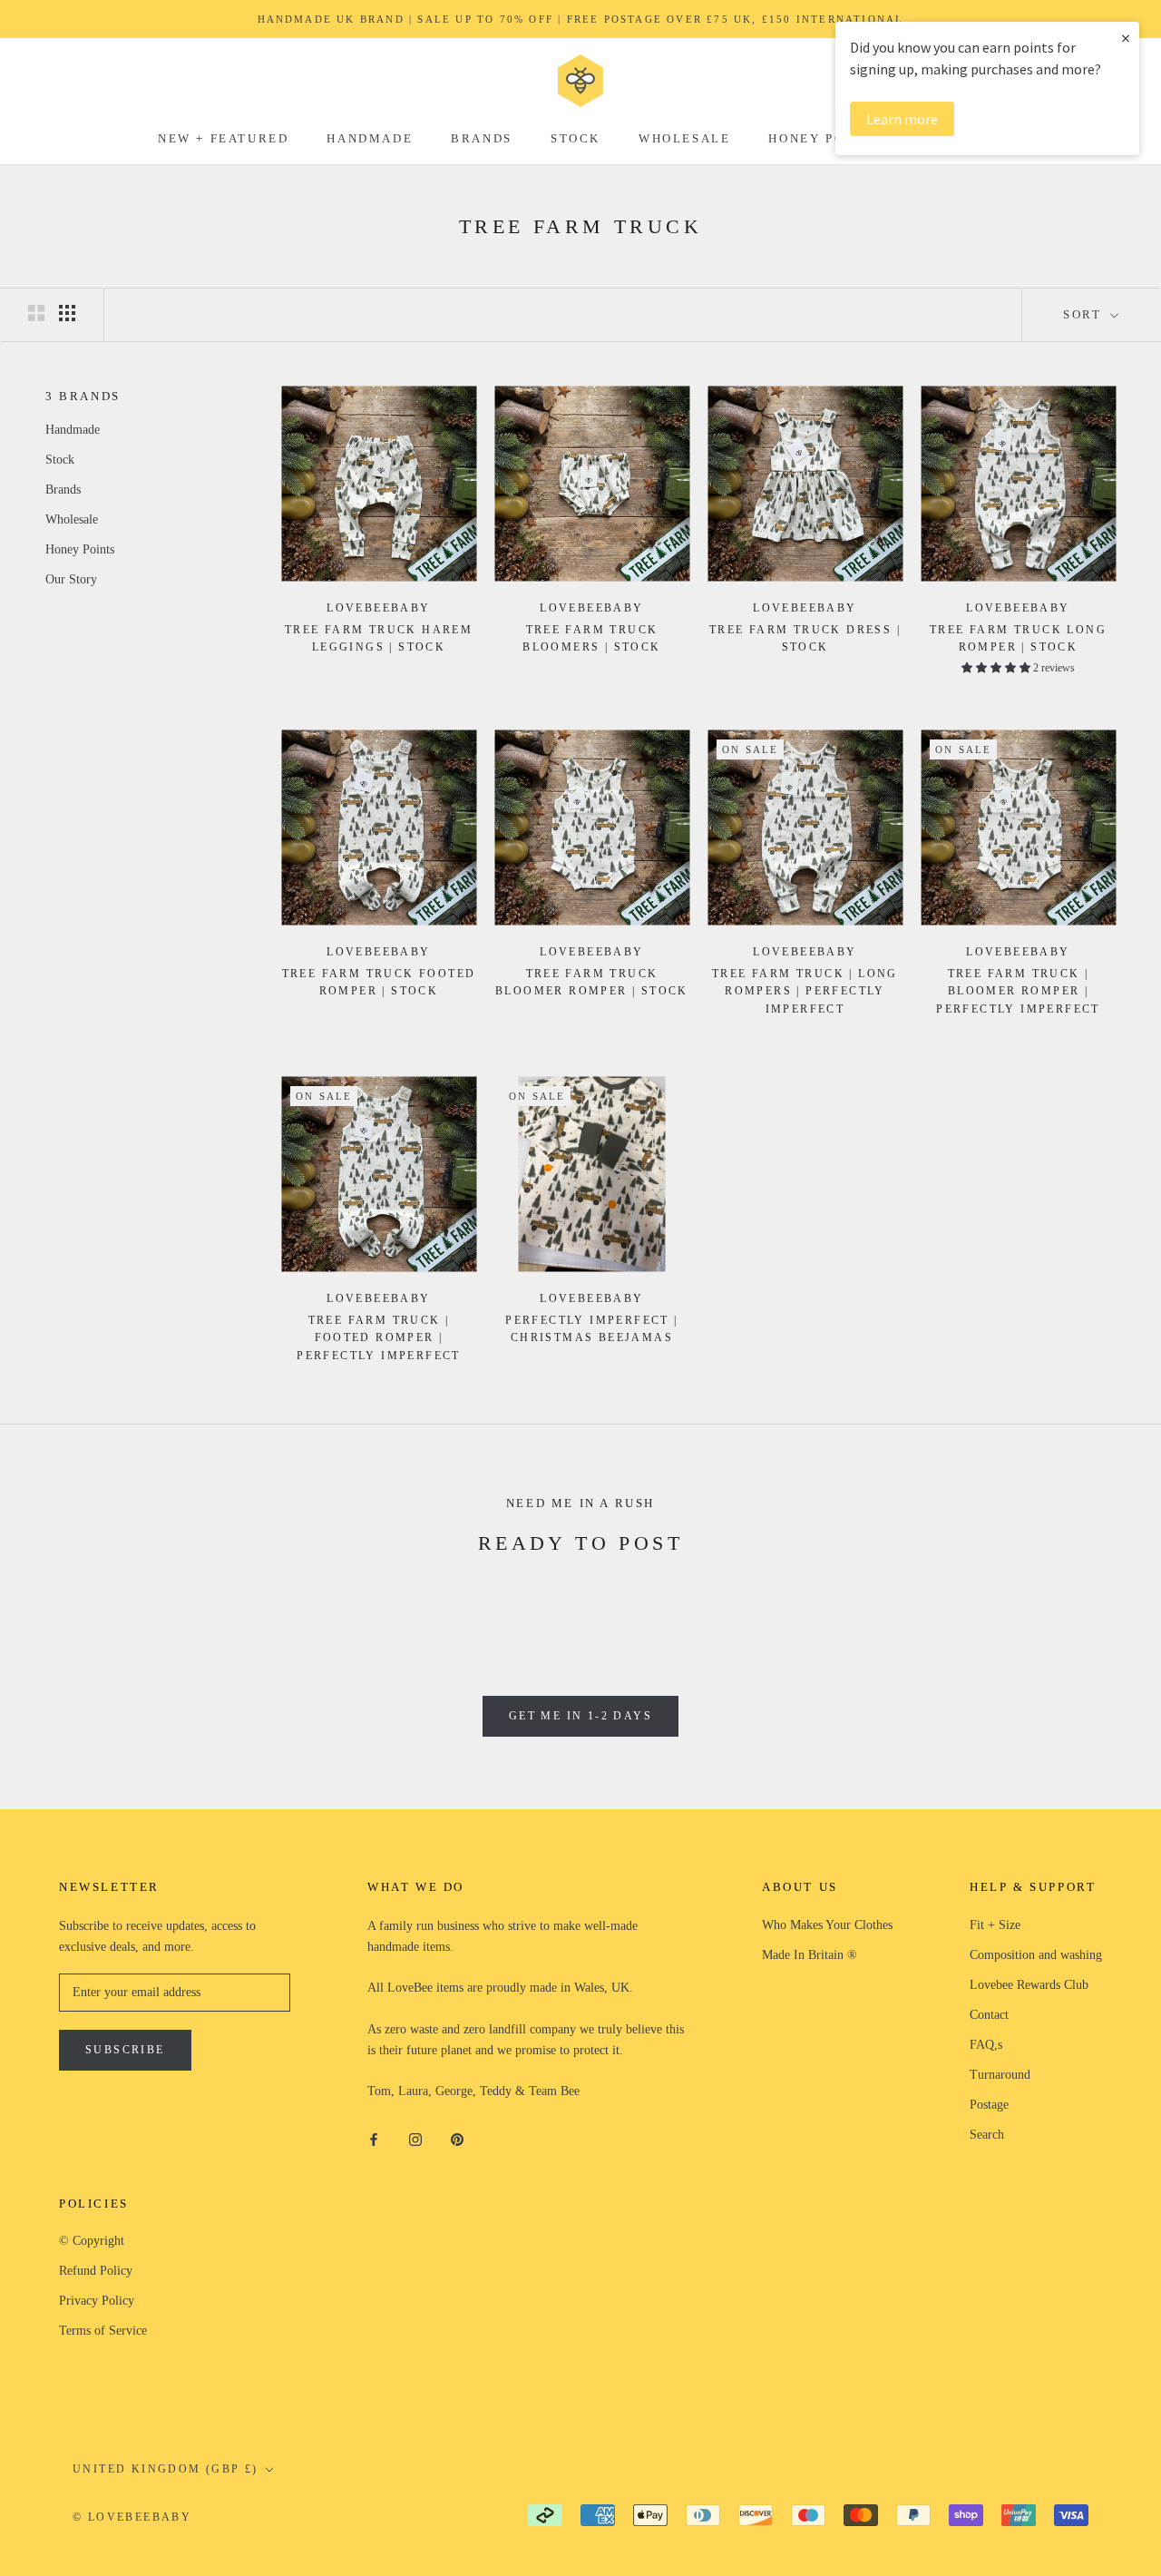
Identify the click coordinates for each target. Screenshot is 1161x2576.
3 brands (83, 396)
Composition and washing (1036, 1955)
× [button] (1126, 38)
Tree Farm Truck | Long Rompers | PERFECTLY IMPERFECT (805, 992)
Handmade (370, 138)
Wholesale (684, 138)
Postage (989, 2105)
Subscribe (125, 2050)
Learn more (902, 119)
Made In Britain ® (810, 1955)
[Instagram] (415, 2138)
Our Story (71, 579)
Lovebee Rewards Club (1029, 1985)
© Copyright (92, 2241)
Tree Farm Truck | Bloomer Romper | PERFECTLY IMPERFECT (1018, 992)
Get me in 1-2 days (580, 1716)
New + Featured (223, 138)
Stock (576, 138)
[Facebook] (374, 2138)
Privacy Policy (97, 2301)
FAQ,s (986, 2045)
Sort (1085, 314)
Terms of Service (103, 2331)
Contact (989, 2015)
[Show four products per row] (67, 313)
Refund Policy (96, 2271)
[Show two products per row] (36, 313)
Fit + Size (995, 1925)
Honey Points (824, 138)
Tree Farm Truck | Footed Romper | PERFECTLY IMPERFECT (379, 1338)
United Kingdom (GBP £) (166, 2469)
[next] (1104, 1603)
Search (987, 2135)
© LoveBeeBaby (132, 2517)
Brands (482, 138)
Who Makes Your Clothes (827, 1925)
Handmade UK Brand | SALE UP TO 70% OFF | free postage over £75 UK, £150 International (581, 19)
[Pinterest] (457, 2138)
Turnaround (1000, 2075)
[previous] (57, 1603)
